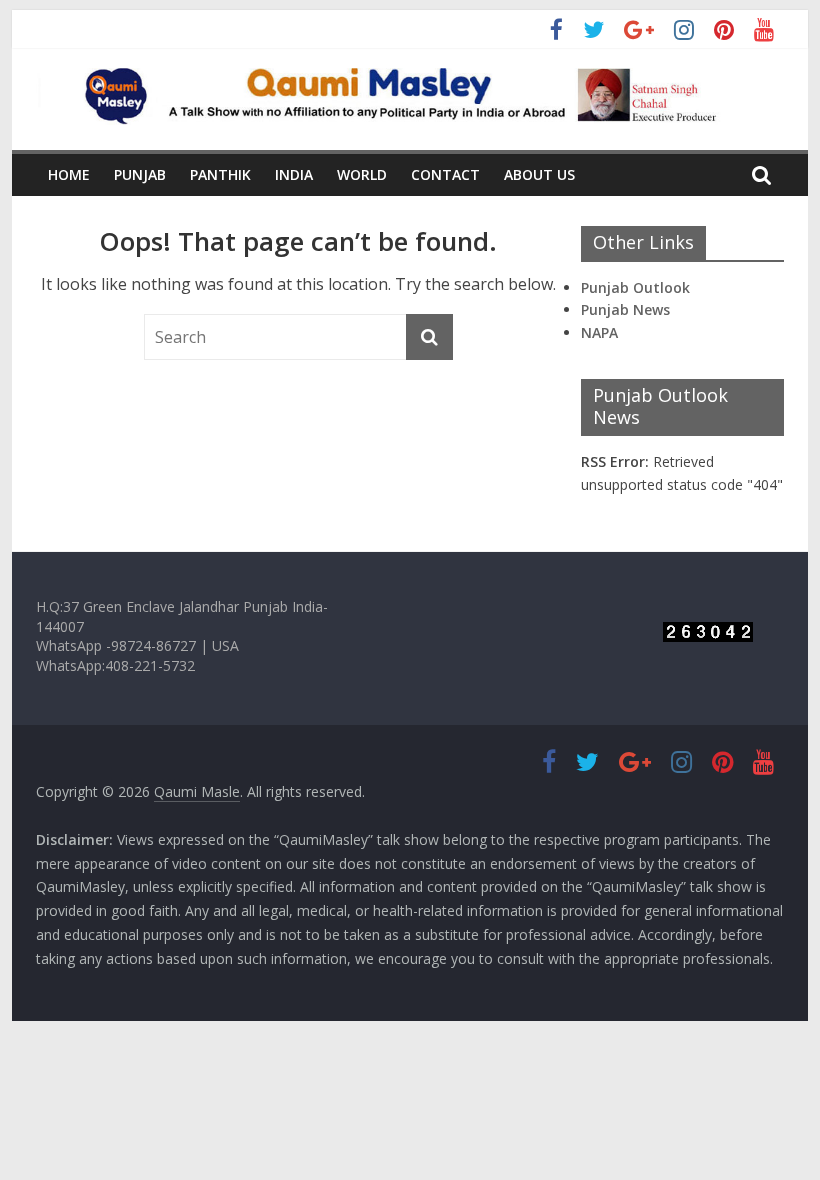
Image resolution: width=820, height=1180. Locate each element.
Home (69, 174)
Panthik (220, 174)
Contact (445, 174)
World (362, 174)
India (294, 174)
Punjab (140, 174)
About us (539, 174)
